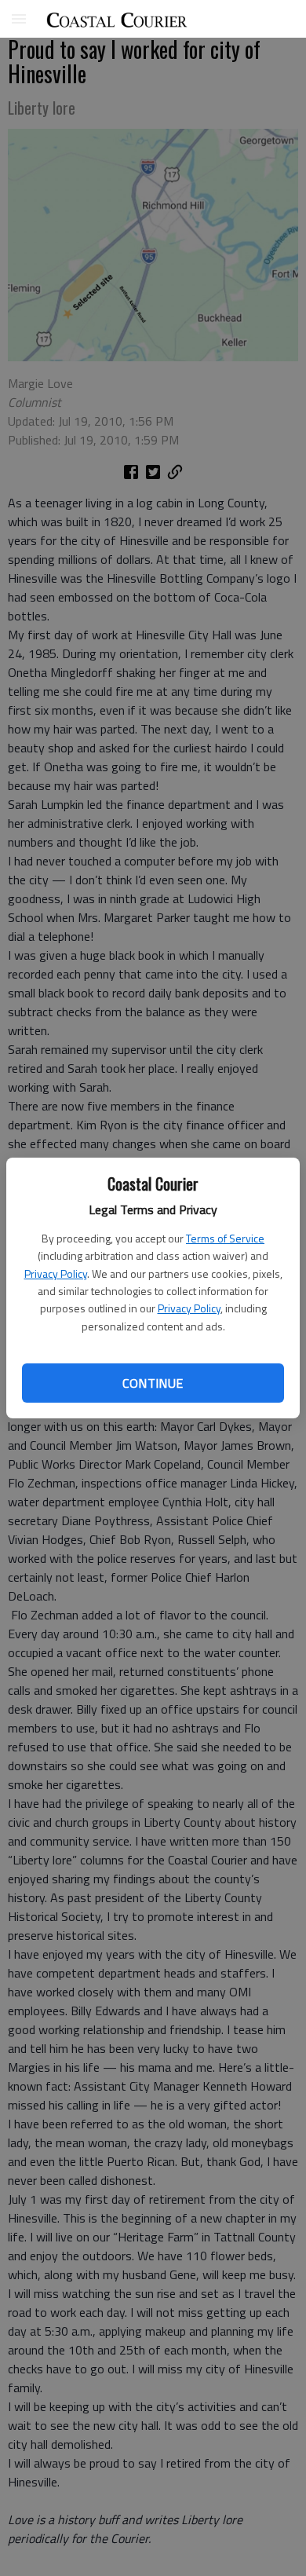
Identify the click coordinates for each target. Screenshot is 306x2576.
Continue (153, 1383)
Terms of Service (225, 1238)
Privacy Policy (56, 1273)
